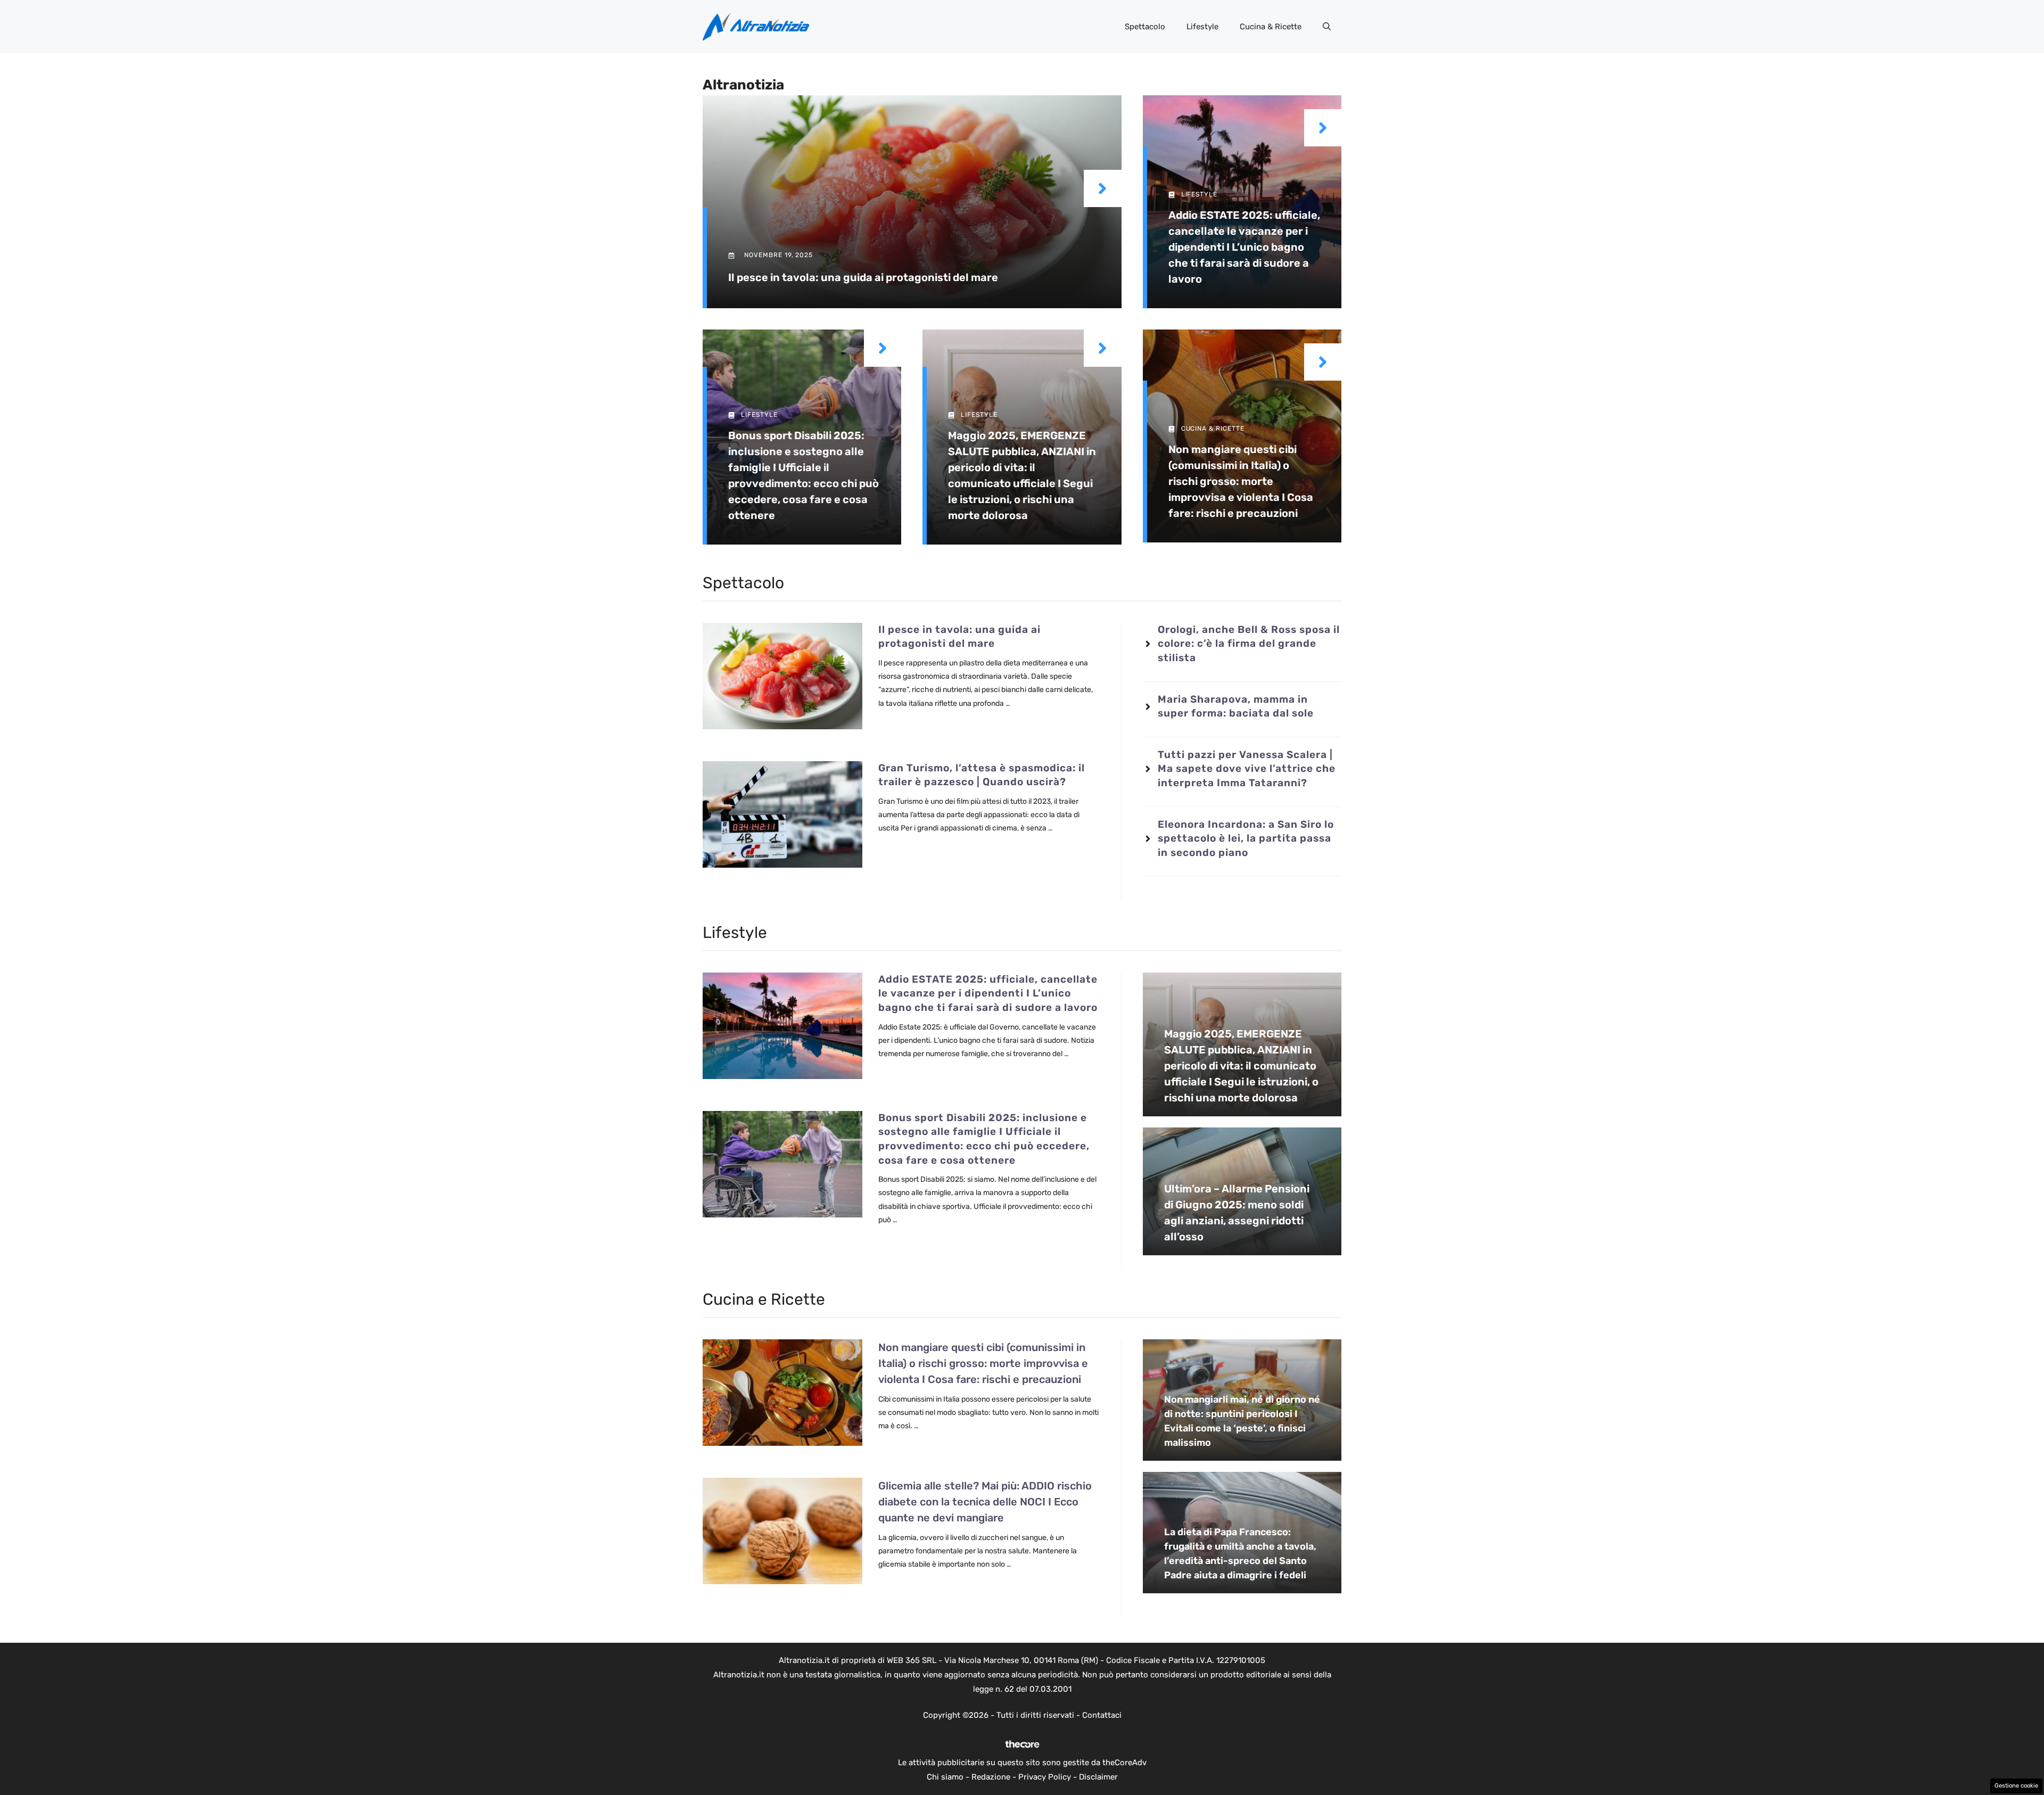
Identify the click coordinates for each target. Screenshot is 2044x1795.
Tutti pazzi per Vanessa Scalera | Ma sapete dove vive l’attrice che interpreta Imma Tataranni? (1247, 769)
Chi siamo (945, 1777)
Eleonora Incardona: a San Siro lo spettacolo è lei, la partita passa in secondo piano (1246, 838)
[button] (1327, 27)
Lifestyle (1202, 27)
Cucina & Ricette (1271, 27)
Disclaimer (1098, 1777)
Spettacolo (1145, 27)
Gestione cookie (2016, 1786)
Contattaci (1102, 1715)
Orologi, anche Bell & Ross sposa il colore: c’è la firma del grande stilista (1249, 644)
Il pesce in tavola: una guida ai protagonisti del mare (863, 277)
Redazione (991, 1777)
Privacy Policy (1045, 1777)
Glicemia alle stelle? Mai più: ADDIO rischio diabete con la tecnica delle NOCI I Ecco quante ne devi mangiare (985, 1502)
